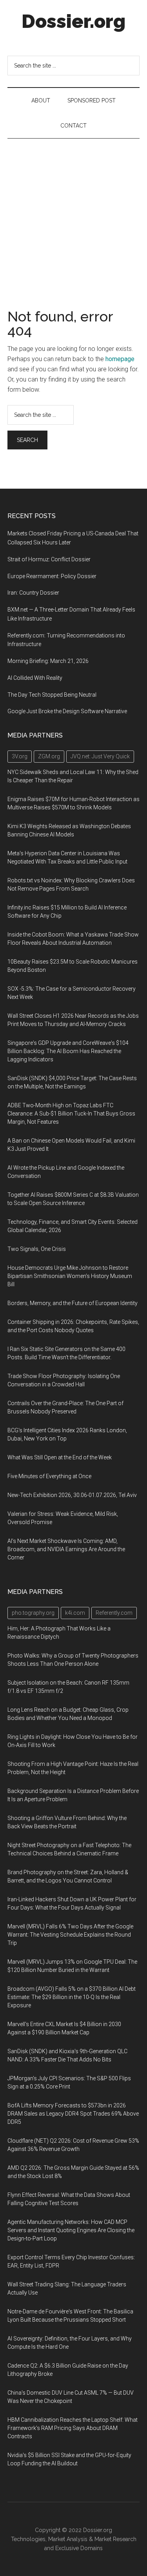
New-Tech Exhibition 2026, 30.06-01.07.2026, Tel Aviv (72, 1495)
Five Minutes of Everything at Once (49, 1476)
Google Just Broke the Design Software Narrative (67, 711)
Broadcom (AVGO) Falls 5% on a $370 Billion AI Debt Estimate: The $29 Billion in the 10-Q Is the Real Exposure (72, 1997)
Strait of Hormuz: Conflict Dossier (49, 559)
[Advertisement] (73, 216)
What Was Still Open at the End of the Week (60, 1457)
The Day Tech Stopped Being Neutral (52, 695)
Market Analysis (68, 2539)
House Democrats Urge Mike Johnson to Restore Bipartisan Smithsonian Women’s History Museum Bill (70, 1276)
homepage (120, 359)
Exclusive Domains (79, 2548)
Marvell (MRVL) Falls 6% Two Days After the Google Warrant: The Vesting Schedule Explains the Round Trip (70, 1935)
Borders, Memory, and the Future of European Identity (73, 1303)
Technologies (28, 2539)
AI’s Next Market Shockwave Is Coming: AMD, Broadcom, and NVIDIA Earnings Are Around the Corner (66, 1549)
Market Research (115, 2539)
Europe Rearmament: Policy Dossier (52, 576)
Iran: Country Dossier (33, 593)
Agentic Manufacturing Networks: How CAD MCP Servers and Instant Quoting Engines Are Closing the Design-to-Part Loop (71, 2230)
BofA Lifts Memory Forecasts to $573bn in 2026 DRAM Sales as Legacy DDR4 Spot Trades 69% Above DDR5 (73, 2114)
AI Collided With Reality (35, 678)
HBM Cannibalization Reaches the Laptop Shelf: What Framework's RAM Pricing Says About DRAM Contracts (73, 2428)
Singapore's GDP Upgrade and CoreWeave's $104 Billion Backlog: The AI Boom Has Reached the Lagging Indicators (68, 1051)
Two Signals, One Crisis (37, 1249)
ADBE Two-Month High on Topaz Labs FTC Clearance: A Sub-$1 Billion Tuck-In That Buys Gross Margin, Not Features (71, 1114)
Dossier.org (73, 21)
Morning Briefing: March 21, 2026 (48, 661)
